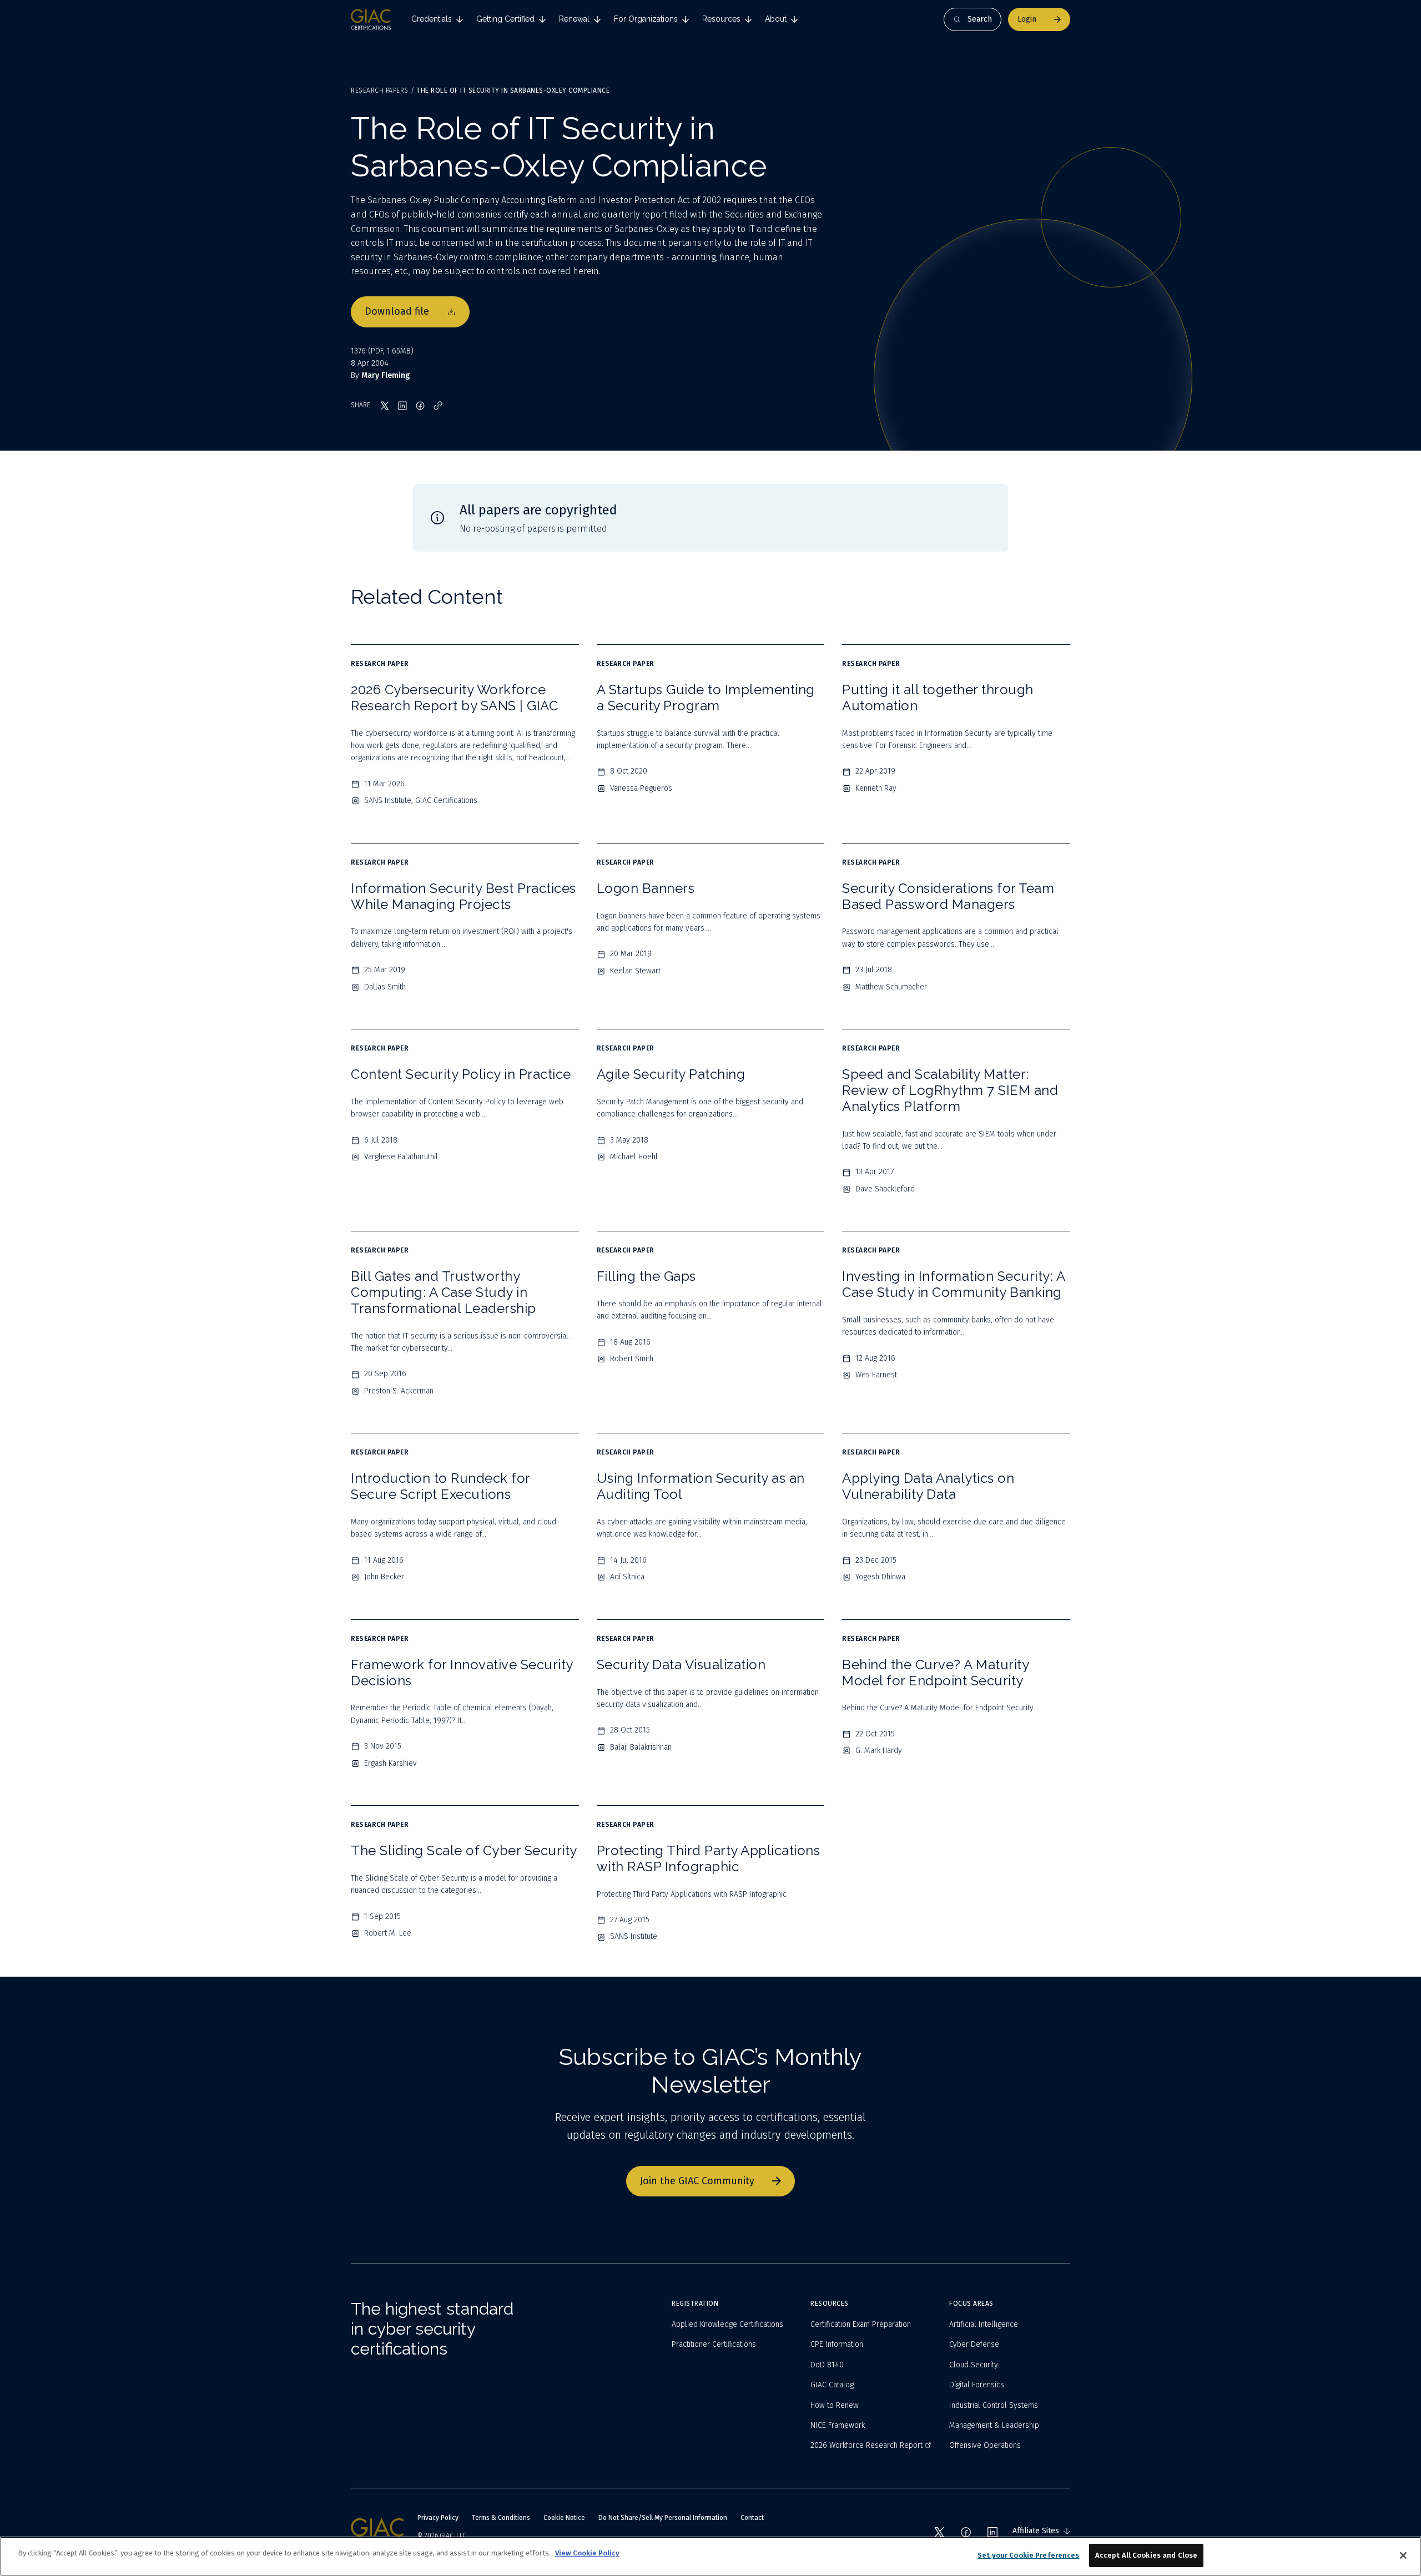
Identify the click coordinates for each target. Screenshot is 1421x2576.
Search (980, 19)
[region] (710, 2556)
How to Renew (835, 2405)
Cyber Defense (974, 2344)
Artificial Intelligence (984, 2324)
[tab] (437, 19)
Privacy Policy (438, 2518)
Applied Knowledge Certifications (727, 2324)
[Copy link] (438, 406)
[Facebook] (966, 2532)
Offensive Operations (985, 2445)
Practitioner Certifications (714, 2344)
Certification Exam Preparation (861, 2324)
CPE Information (837, 2344)
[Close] (1403, 2555)
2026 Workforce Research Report (866, 2445)
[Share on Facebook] (420, 406)
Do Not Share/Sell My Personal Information (663, 2518)
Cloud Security (974, 2365)
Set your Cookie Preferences (1029, 2555)
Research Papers (380, 90)
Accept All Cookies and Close (1147, 2555)
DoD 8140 (827, 2365)
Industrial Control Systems (994, 2405)
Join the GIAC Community (697, 2181)
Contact (752, 2518)
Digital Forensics (977, 2385)
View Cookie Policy (587, 2553)
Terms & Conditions (501, 2518)
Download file (397, 311)
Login (1027, 19)
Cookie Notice (564, 2518)
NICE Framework (838, 2425)
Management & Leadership (994, 2425)
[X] (939, 2532)
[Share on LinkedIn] (402, 406)
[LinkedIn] (992, 2532)
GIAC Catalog (832, 2385)
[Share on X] (385, 406)
